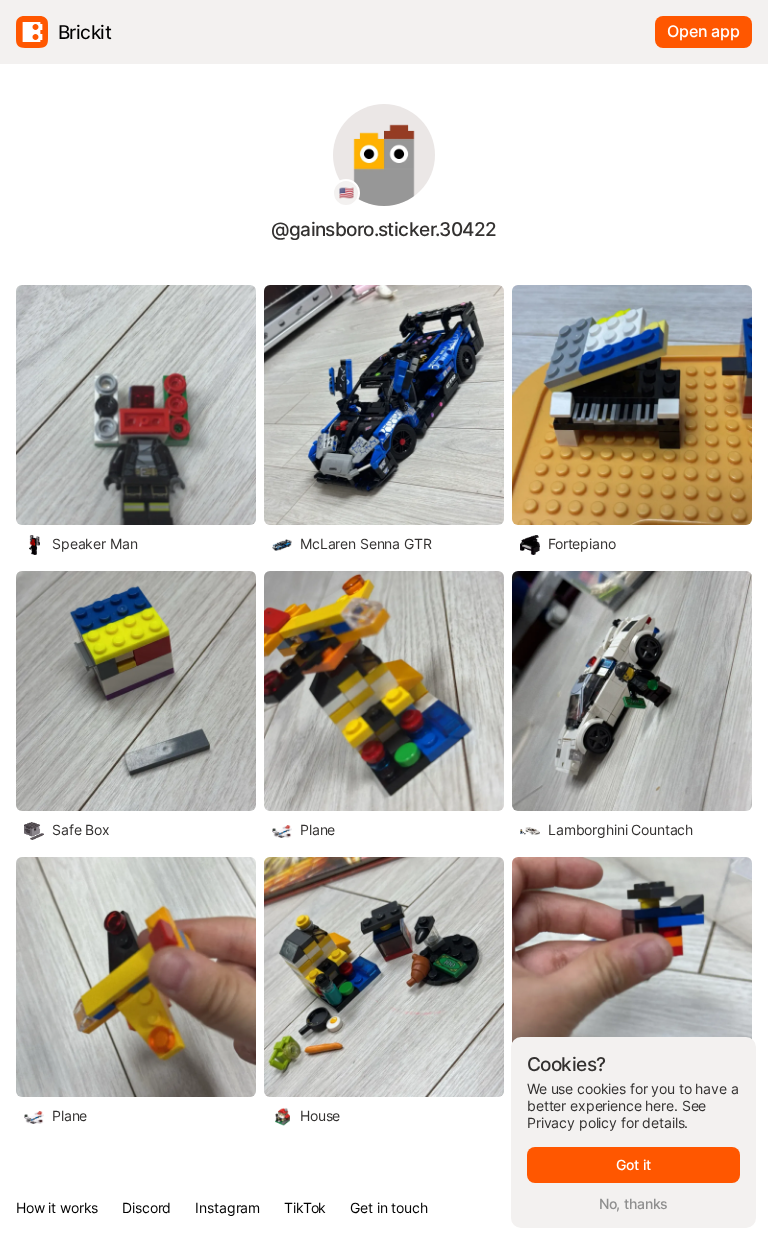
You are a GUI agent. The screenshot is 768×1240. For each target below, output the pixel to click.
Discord (146, 1207)
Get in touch (388, 1207)
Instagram (227, 1207)
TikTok (305, 1207)
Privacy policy (572, 1122)
